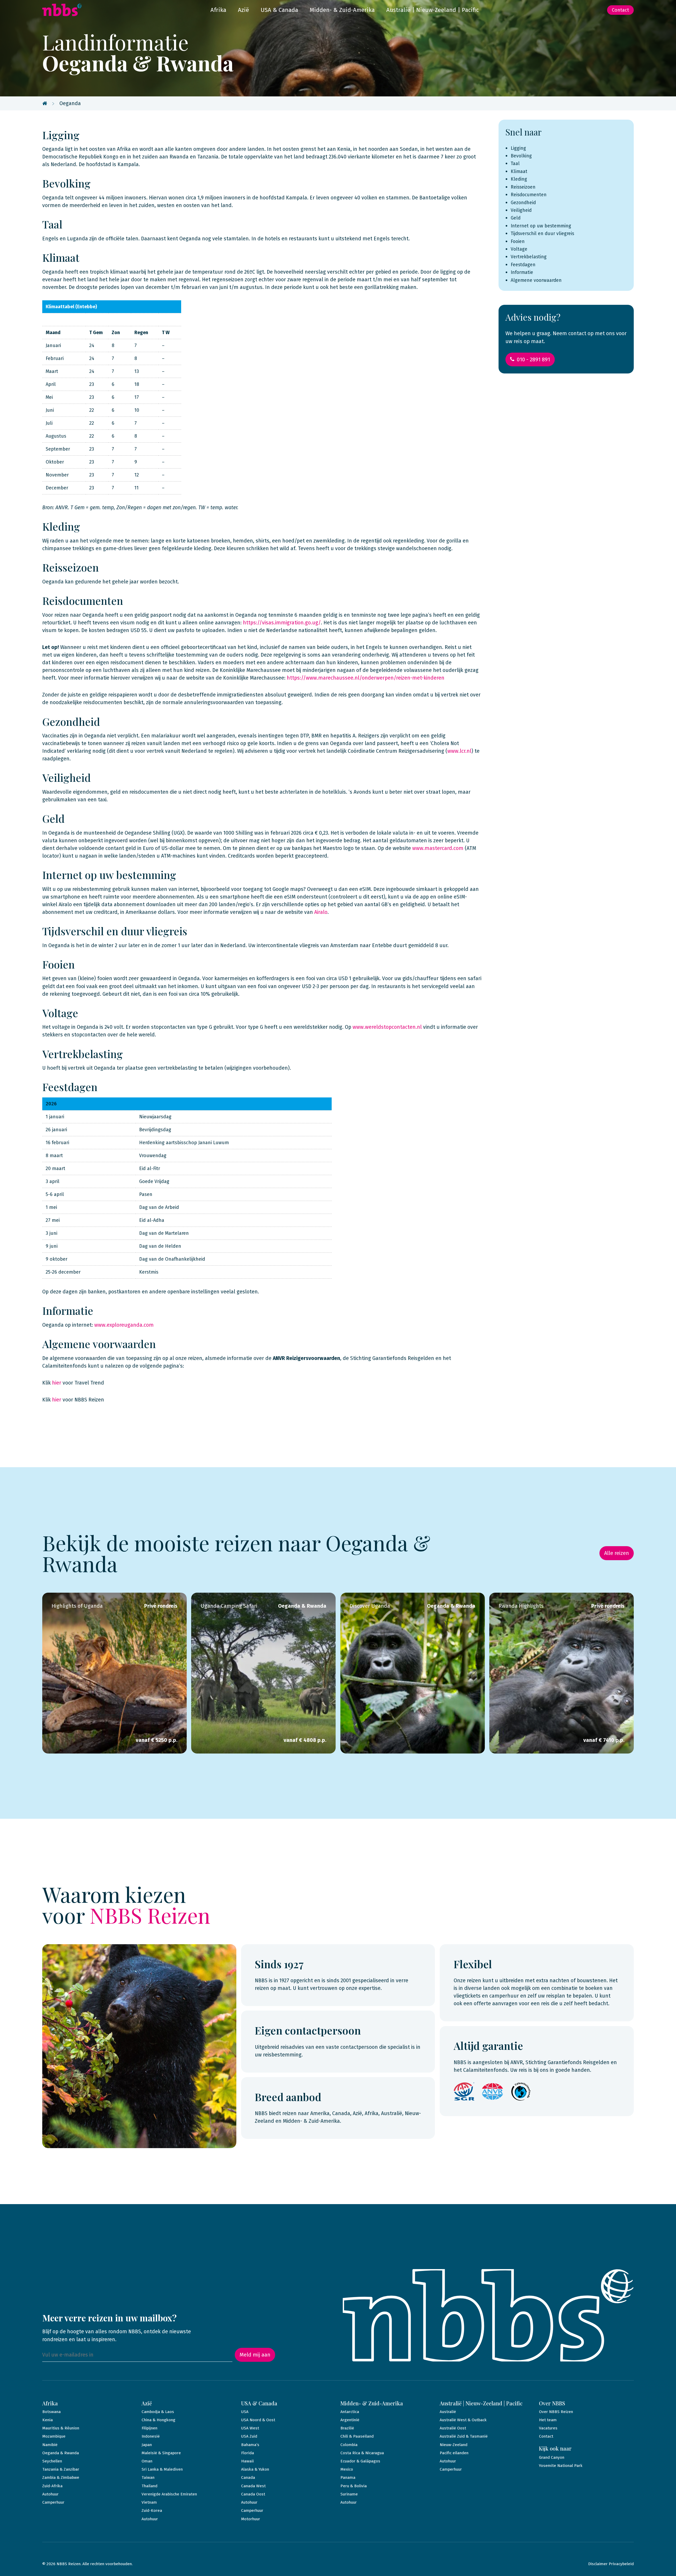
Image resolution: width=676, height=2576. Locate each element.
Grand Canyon (552, 2457)
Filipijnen (149, 2428)
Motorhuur (251, 2519)
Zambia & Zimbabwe (61, 2477)
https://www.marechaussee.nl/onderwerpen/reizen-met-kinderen (366, 678)
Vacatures (548, 2428)
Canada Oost (253, 2494)
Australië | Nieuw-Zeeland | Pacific (433, 10)
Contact (620, 10)
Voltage (519, 249)
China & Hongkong (158, 2420)
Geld (516, 218)
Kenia (48, 2420)
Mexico (347, 2469)
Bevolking (521, 156)
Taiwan (148, 2477)
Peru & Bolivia (354, 2486)
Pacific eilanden (454, 2453)
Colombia (349, 2445)
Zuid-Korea (152, 2510)
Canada (248, 2477)
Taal (515, 164)
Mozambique (54, 2436)
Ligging (518, 148)
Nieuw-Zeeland (454, 2445)
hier (57, 1383)
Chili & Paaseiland (357, 2436)
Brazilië (347, 2428)
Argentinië (350, 2420)
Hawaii (247, 2461)
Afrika (218, 10)
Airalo (321, 912)
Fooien (518, 242)
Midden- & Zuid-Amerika (342, 10)
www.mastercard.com (438, 848)
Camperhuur (53, 2502)
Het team (548, 2420)
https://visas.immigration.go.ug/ (282, 623)
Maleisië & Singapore (161, 2453)
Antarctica (350, 2412)
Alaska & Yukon (255, 2469)
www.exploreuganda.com (124, 1325)
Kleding (519, 179)
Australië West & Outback (463, 2420)
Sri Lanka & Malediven (162, 2469)
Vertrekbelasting (529, 257)
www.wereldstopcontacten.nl (387, 1027)
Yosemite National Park (561, 2466)
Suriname (349, 2494)
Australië (448, 2412)
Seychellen (52, 2461)
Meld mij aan (255, 2355)
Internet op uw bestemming (542, 226)
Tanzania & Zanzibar (61, 2469)
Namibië (50, 2445)
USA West (250, 2428)
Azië (243, 10)
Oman (147, 2461)
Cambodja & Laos (158, 2412)
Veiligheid (521, 210)
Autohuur (50, 2494)
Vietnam (149, 2502)
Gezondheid (523, 203)
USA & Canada (279, 10)
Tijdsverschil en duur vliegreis (542, 234)
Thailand (149, 2486)
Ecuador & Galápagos (360, 2461)
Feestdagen (523, 265)
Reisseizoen (523, 187)
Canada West (253, 2486)
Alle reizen (617, 1553)
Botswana (51, 2412)
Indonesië (151, 2436)
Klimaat (519, 172)
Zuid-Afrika (52, 2486)
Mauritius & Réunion (61, 2428)
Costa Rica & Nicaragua (362, 2453)
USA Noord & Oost (258, 2420)
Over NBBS (552, 2403)
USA (245, 2412)
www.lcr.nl (459, 751)
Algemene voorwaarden (536, 280)
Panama (348, 2477)
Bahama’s (250, 2445)
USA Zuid (249, 2436)
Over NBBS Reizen (556, 2412)
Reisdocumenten (529, 195)
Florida (248, 2453)
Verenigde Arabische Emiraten (169, 2494)
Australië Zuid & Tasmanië (464, 2436)
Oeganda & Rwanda (61, 2453)
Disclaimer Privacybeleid (611, 2564)
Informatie (522, 272)
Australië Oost (453, 2428)
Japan (147, 2445)
